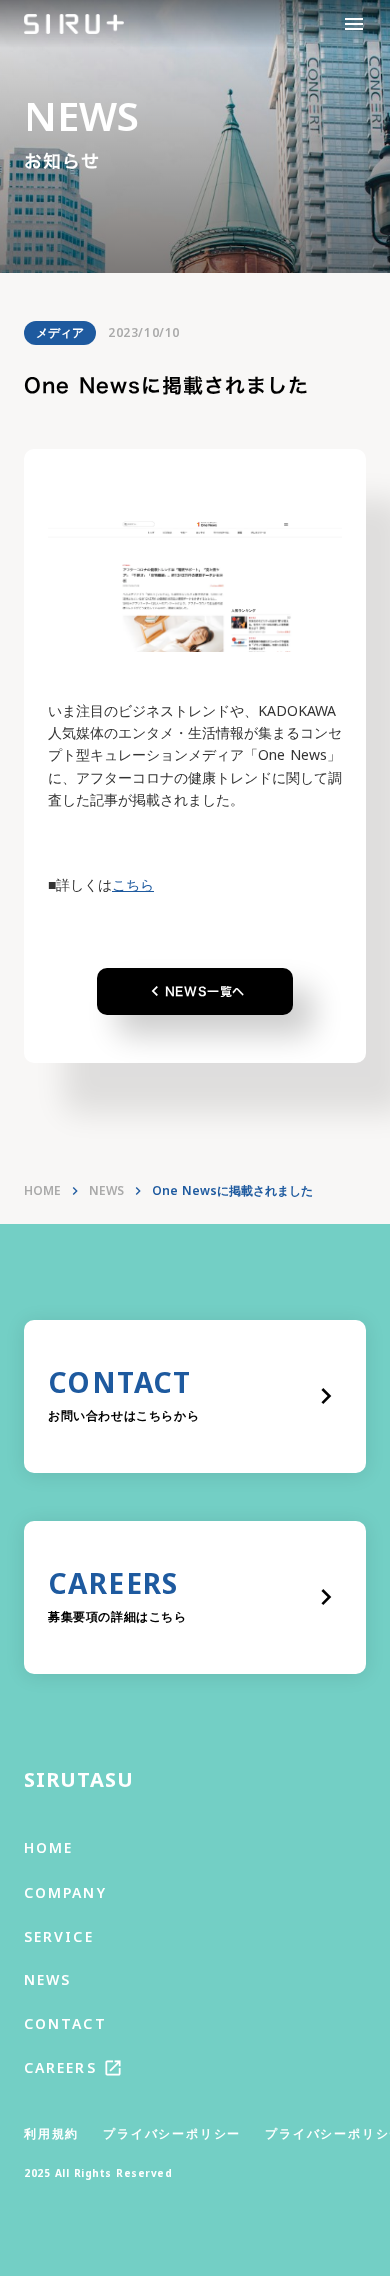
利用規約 (51, 2134)
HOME (42, 1191)
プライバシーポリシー (172, 2134)
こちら (133, 884)
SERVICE (59, 1936)
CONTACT (65, 2023)
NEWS (106, 1191)
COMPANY (65, 1892)
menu (354, 24)
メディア (60, 332)
